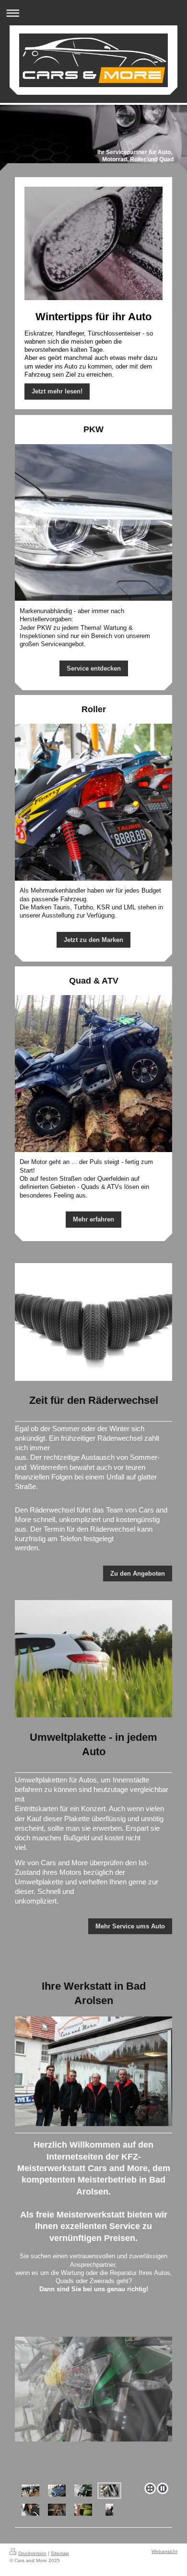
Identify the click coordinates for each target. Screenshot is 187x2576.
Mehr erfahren (93, 1219)
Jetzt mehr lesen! (57, 391)
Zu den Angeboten (138, 1574)
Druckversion (32, 2553)
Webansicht (164, 2551)
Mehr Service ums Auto (130, 1926)
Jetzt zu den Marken (93, 940)
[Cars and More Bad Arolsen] (93, 2408)
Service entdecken (94, 668)
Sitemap (60, 2553)
